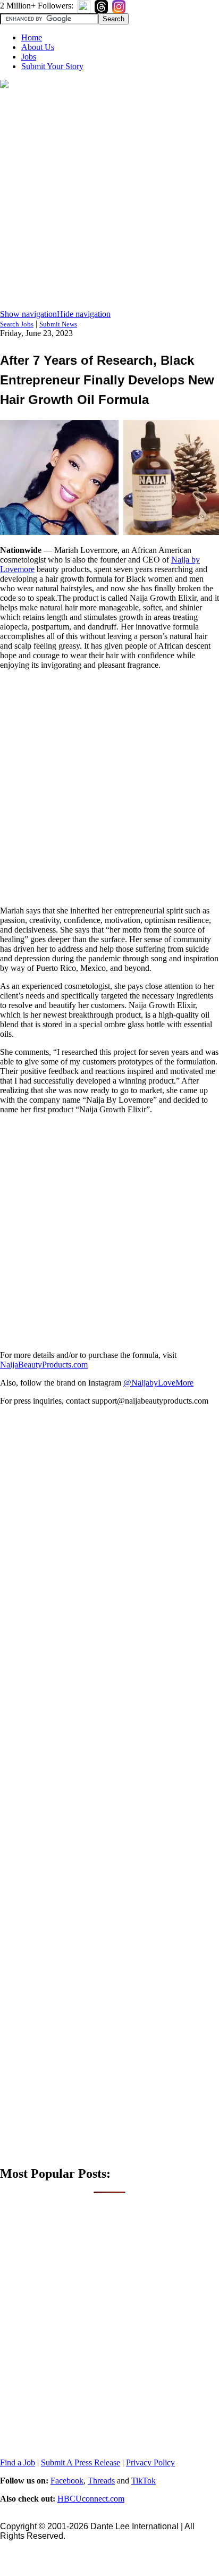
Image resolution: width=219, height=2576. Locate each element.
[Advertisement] (109, 200)
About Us (38, 47)
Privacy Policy (150, 2462)
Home (32, 37)
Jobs (29, 57)
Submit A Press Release (81, 2462)
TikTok (144, 2481)
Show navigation (28, 314)
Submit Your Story (52, 66)
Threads (101, 2481)
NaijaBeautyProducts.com (44, 1365)
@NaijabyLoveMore (158, 1383)
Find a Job (18, 2462)
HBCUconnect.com (91, 2499)
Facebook (67, 2481)
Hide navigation (84, 314)
